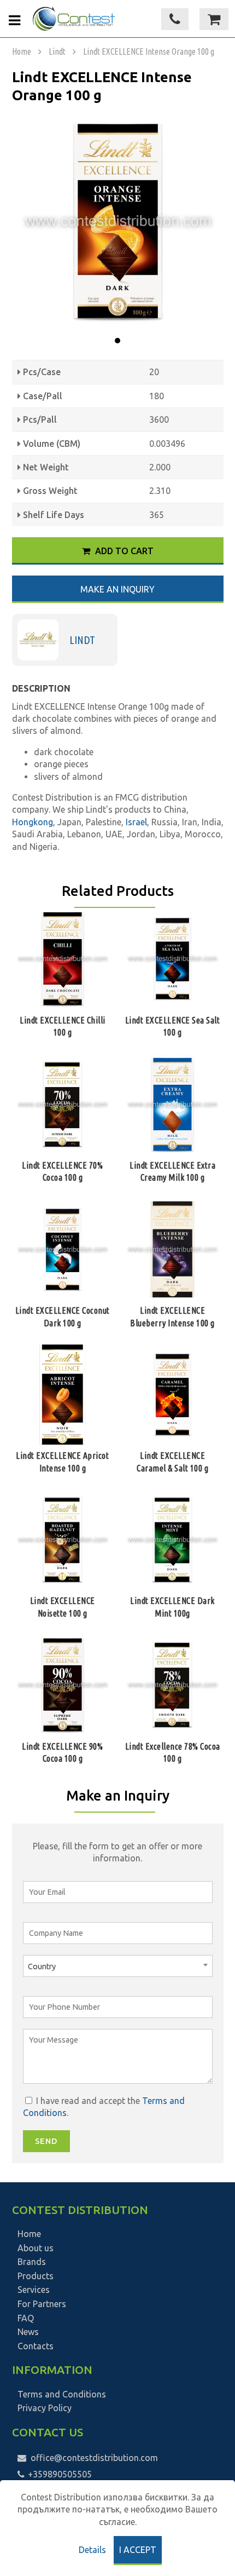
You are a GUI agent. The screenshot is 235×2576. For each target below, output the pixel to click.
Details (92, 2550)
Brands (32, 2262)
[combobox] (118, 1966)
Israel (136, 822)
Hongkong (33, 822)
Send (46, 2141)
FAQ (26, 2318)
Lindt (57, 51)
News (28, 2332)
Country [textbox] (42, 1967)
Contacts (36, 2346)
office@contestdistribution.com (94, 2458)
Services (34, 2290)
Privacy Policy (45, 2408)
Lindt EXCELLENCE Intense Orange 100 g (149, 51)
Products (36, 2276)
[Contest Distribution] (74, 19)
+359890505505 (59, 2474)
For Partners (42, 2304)
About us (36, 2248)
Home (22, 51)
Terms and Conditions (62, 2394)
